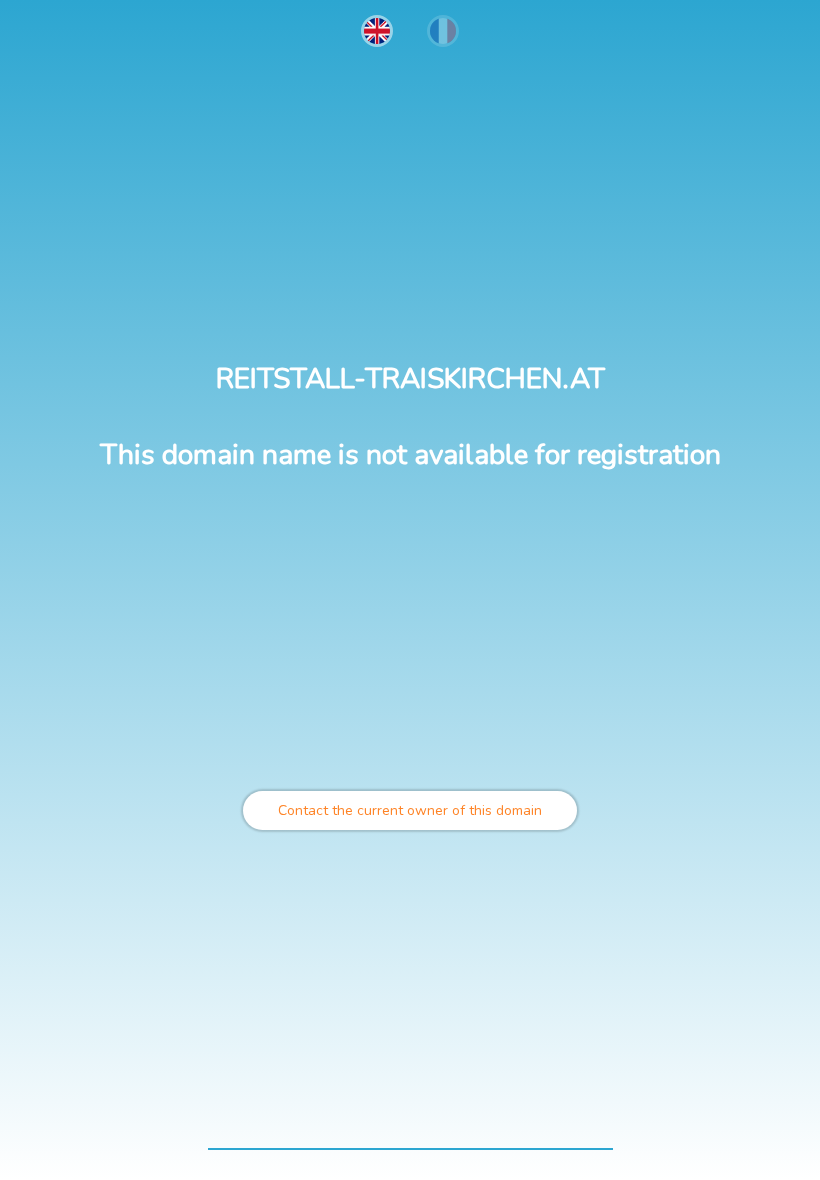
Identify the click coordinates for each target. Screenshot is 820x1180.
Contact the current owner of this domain (410, 810)
